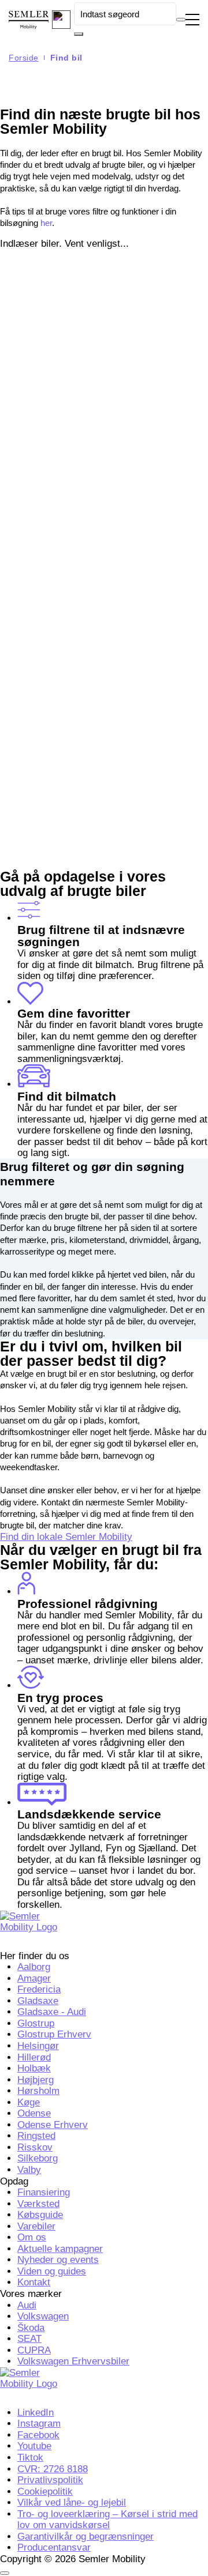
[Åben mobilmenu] (192, 20)
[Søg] (79, 34)
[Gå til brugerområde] (61, 20)
